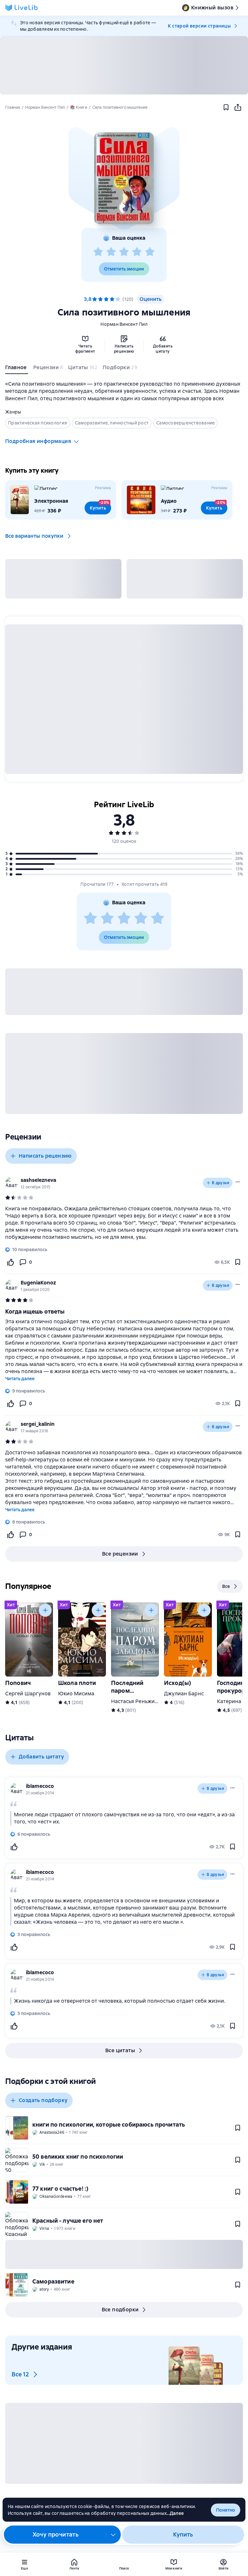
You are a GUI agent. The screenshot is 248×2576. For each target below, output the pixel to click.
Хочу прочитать (56, 2534)
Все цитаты (120, 2050)
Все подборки (120, 2310)
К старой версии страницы (199, 26)
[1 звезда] (98, 252)
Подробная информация (38, 441)
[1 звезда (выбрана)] (95, 299)
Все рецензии (120, 1554)
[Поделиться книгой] (238, 107)
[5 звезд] (150, 252)
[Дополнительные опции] (113, 2535)
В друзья (221, 1183)
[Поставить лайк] (10, 1262)
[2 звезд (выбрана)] (100, 299)
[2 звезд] (111, 252)
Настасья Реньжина (136, 1701)
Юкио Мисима (76, 1694)
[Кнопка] (45, 1610)
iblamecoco (40, 1786)
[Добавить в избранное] (226, 107)
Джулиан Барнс (184, 1694)
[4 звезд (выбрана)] (112, 299)
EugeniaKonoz (38, 1283)
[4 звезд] (137, 252)
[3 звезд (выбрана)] (106, 299)
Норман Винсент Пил (124, 324)
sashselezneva (38, 1180)
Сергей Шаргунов (28, 1694)
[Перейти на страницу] (124, 1223)
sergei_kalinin (38, 1424)
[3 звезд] (124, 252)
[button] (124, 178)
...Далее (175, 2513)
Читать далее (20, 1379)
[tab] (17, 369)
